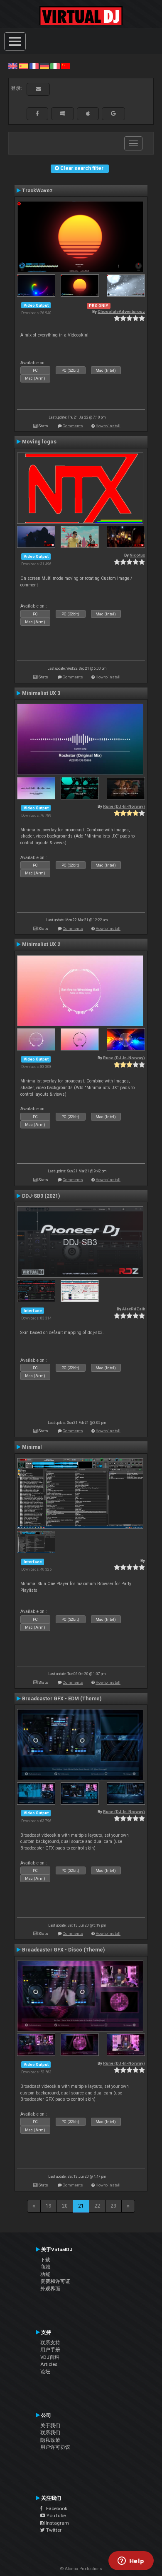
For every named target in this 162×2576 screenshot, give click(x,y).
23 (113, 2206)
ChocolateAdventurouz (121, 311)
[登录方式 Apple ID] (88, 114)
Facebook (55, 2508)
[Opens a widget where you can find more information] (131, 2561)
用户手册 (50, 2350)
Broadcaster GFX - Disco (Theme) (63, 1950)
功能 (45, 2274)
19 (49, 2206)
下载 (45, 2260)
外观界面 (50, 2289)
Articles (49, 2364)
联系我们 (50, 2433)
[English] (13, 66)
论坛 (45, 2372)
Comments (73, 426)
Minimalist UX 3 (41, 693)
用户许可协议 (55, 2447)
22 (97, 2206)
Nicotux (137, 555)
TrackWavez (37, 191)
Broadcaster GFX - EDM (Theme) (62, 1699)
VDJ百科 (50, 2357)
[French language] (34, 66)
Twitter (53, 2530)
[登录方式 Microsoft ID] (63, 114)
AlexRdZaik (134, 1309)
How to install (108, 426)
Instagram (57, 2523)
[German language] (44, 66)
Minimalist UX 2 (41, 944)
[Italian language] (55, 66)
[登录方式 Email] (38, 89)
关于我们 (50, 2426)
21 (81, 2206)
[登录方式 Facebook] (37, 114)
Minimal (32, 1447)
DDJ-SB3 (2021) (41, 1196)
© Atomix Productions (81, 2569)
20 (65, 2206)
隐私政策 (50, 2440)
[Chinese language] (66, 66)
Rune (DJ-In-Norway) (124, 806)
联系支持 (50, 2343)
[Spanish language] (23, 66)
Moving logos (39, 442)
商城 (45, 2267)
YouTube (55, 2515)
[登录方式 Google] (113, 114)
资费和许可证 (55, 2281)
